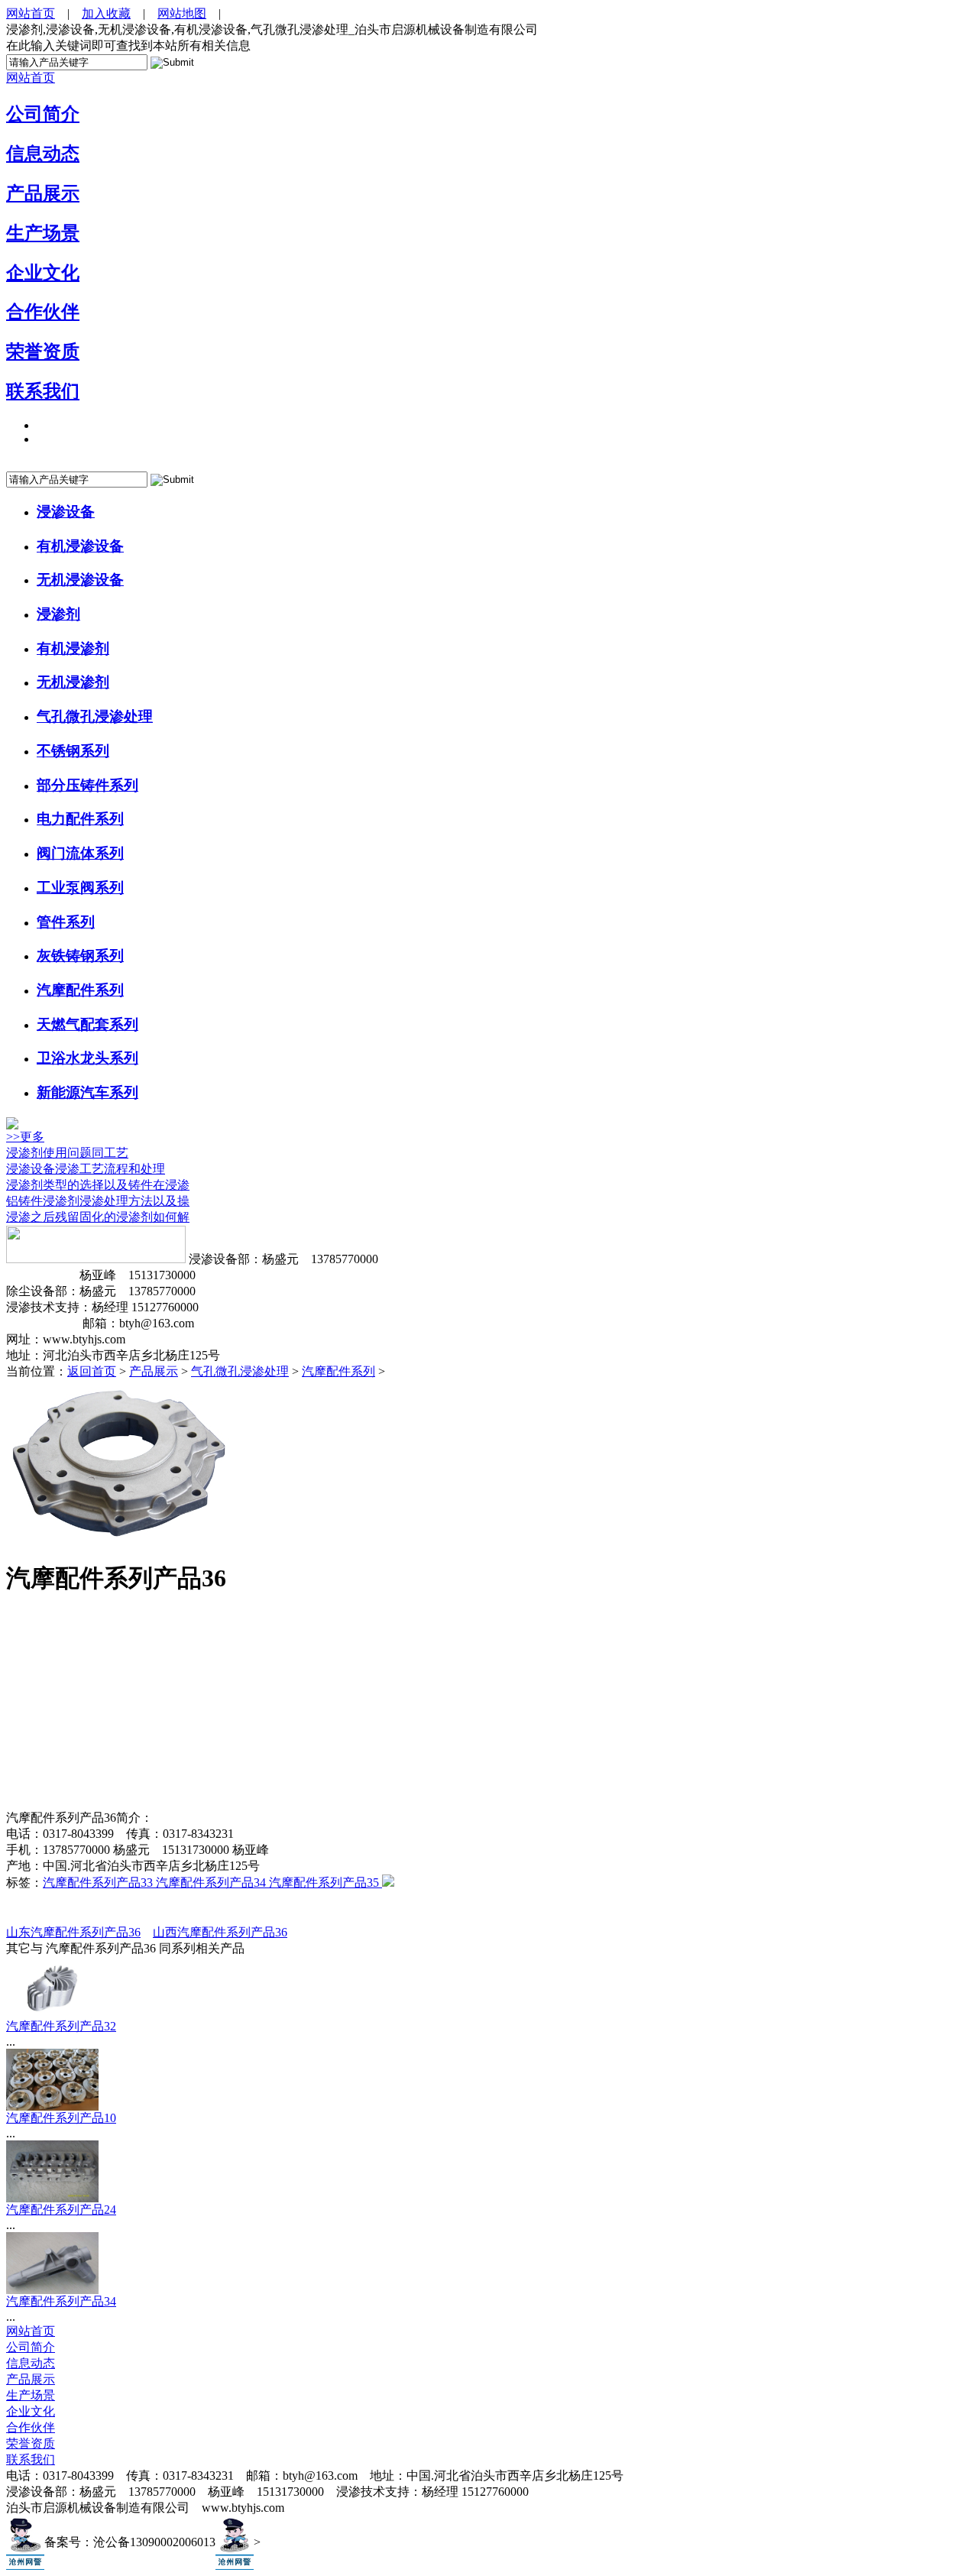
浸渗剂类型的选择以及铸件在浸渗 (98, 1185)
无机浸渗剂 (73, 682)
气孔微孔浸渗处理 (95, 716)
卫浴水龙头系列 (87, 1058)
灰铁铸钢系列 (80, 956)
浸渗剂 (58, 614)
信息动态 (43, 154)
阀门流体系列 (80, 853)
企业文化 (43, 273)
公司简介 (43, 114)
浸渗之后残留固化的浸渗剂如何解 (98, 1217)
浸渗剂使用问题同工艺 (67, 1153)
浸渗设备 (66, 512)
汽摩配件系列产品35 (325, 1883)
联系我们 (43, 391)
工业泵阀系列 (80, 888)
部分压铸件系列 (87, 785)
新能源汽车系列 (87, 1092)
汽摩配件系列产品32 (61, 2026)
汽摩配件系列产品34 (212, 1883)
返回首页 (92, 1371)
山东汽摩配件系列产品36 (73, 1932)
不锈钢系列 (73, 751)
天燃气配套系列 (87, 1024)
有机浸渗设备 (80, 546)
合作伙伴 (43, 312)
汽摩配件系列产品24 (61, 2210)
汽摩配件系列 (80, 990)
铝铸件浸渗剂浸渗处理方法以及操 (98, 1201)
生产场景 (43, 233)
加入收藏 (106, 13)
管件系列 (66, 922)
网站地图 (182, 13)
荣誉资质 (43, 352)
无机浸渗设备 (80, 580)
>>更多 (25, 1137)
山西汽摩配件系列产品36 (220, 1932)
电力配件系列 (80, 819)
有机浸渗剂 (73, 648)
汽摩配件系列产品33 (99, 1883)
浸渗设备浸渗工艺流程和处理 (86, 1169)
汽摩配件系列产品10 (61, 2118)
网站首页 (31, 13)
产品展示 (43, 193)
